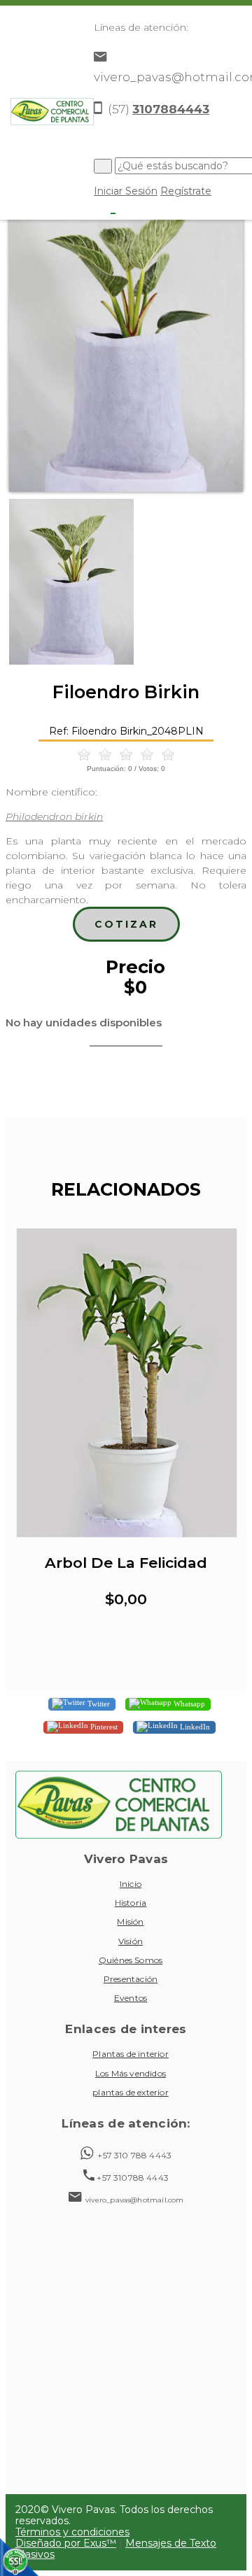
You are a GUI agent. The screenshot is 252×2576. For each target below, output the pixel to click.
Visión (131, 1941)
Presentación (131, 1979)
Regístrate (186, 191)
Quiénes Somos (131, 1960)
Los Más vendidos (131, 2073)
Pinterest (103, 1726)
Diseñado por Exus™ (66, 2543)
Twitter (98, 1703)
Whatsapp (188, 1703)
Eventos (131, 1998)
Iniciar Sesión (126, 191)
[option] (126, 336)
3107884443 (171, 109)
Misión (130, 1922)
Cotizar (126, 924)
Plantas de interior (131, 2054)
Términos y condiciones (72, 2532)
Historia (131, 1903)
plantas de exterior (131, 2092)
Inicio (131, 1884)
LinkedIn (194, 1726)
